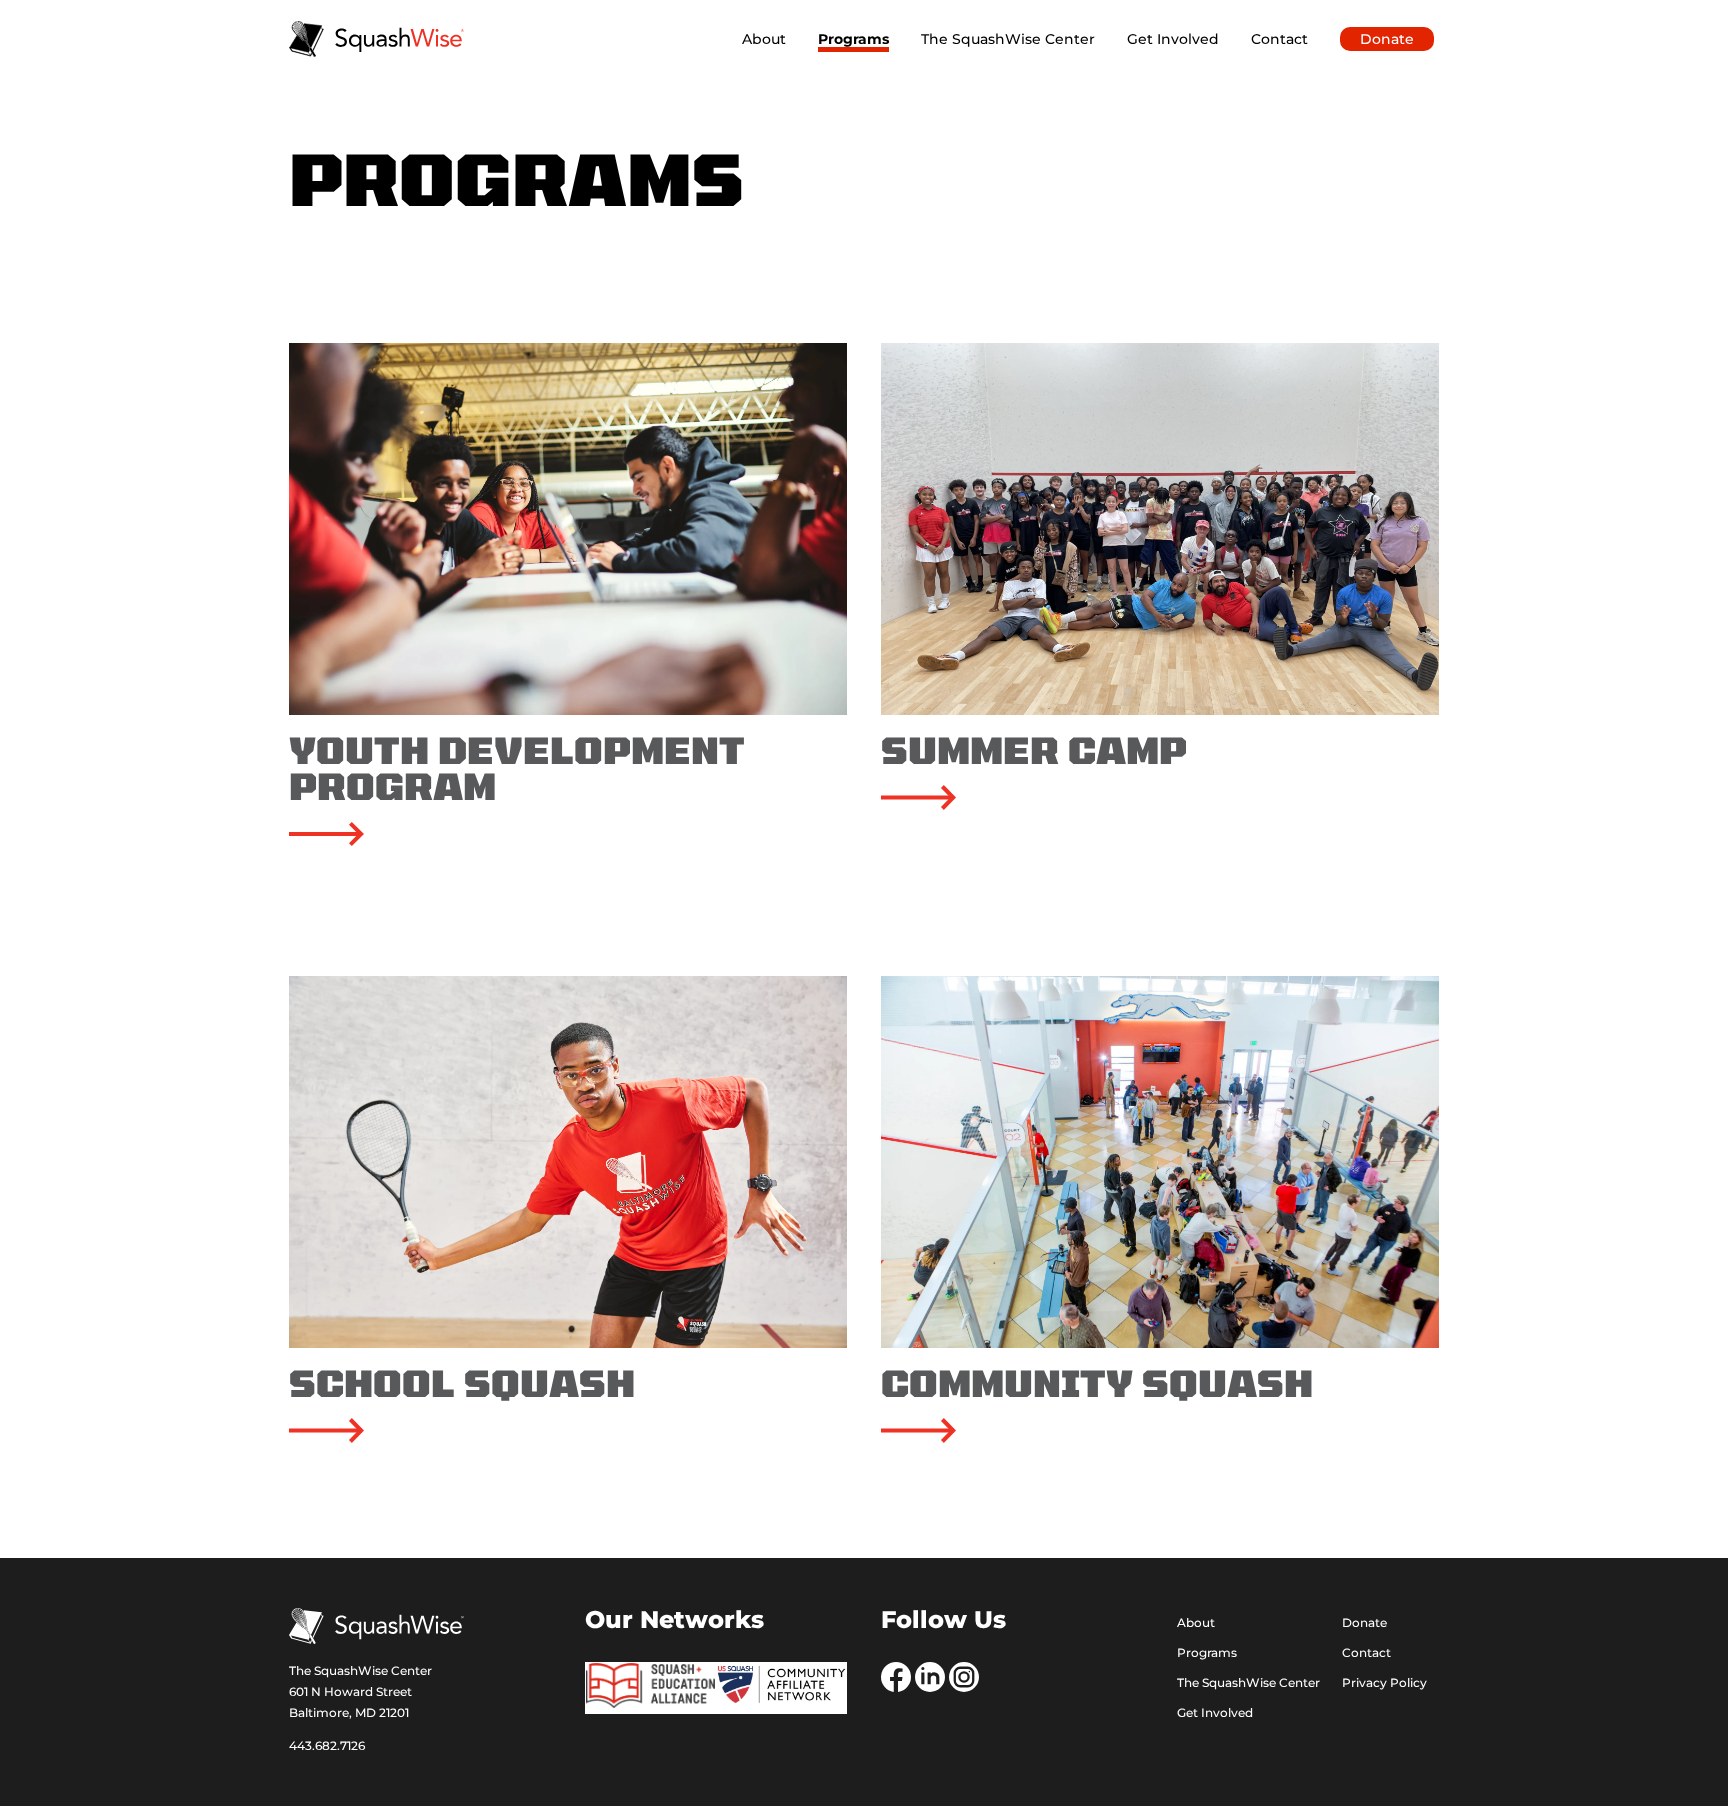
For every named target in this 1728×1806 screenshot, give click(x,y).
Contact (1279, 39)
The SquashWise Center (1008, 39)
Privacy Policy (1384, 1683)
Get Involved (1173, 39)
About (764, 39)
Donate (1387, 39)
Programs (853, 39)
